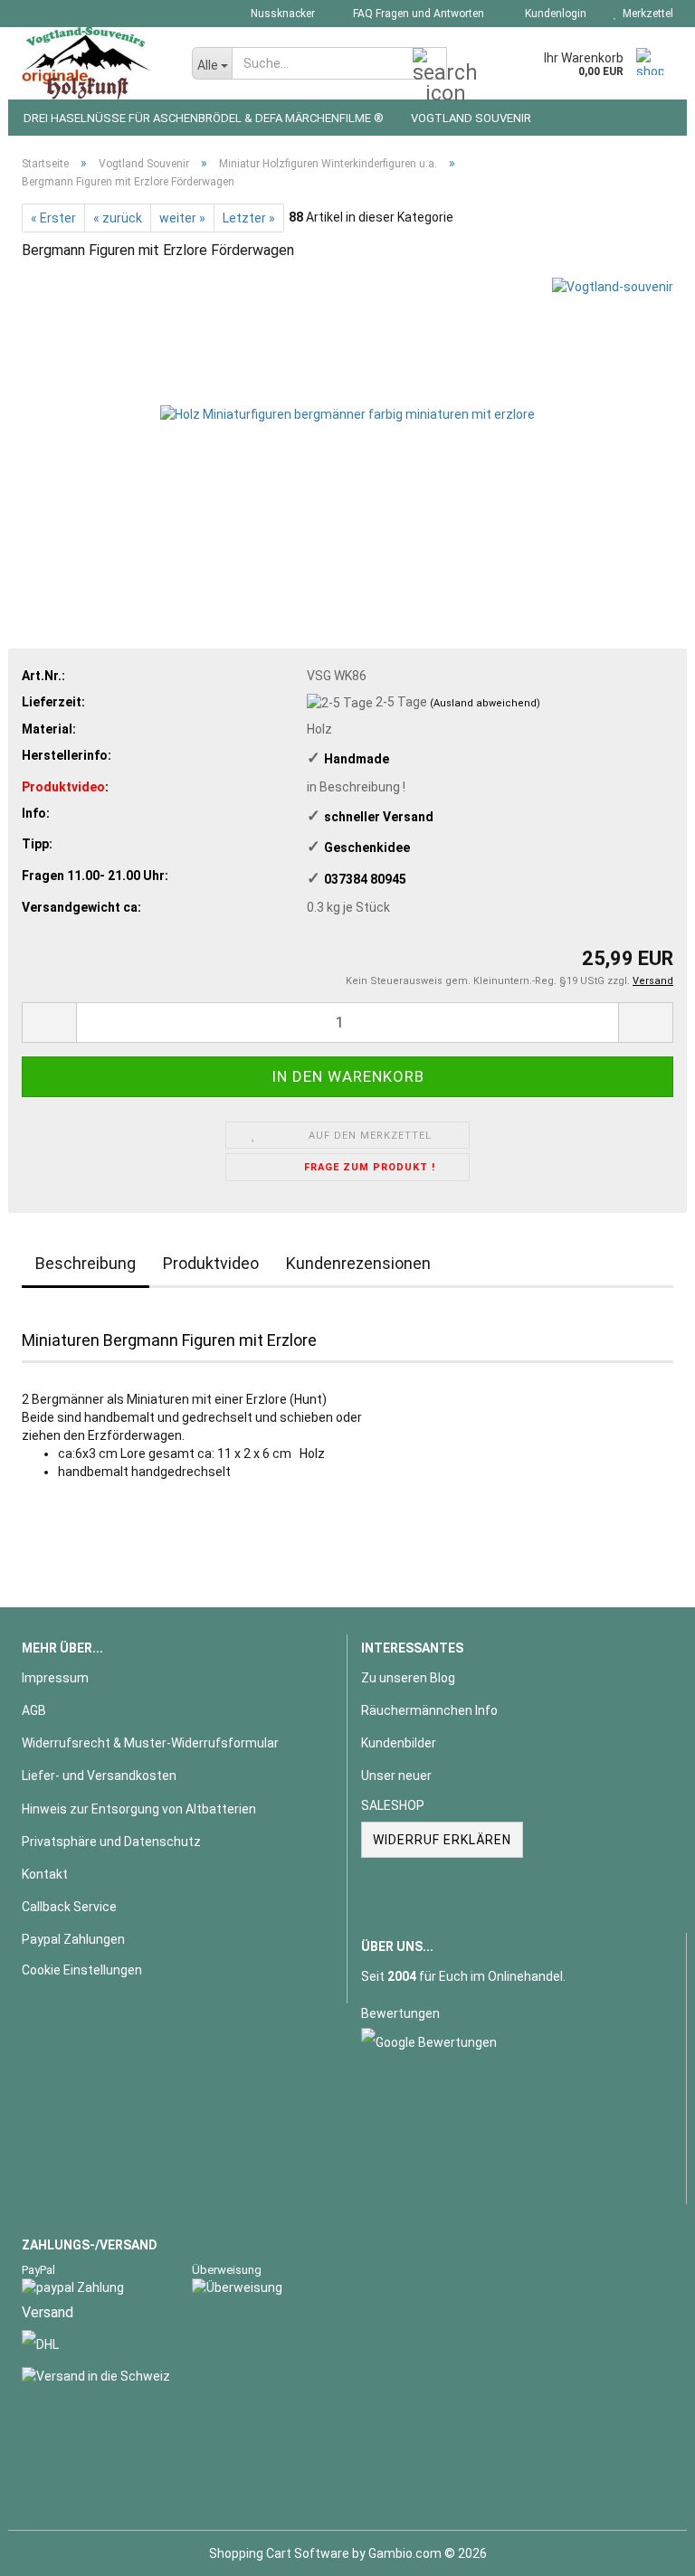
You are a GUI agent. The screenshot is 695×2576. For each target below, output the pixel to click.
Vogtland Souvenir (471, 118)
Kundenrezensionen (358, 1263)
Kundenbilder (399, 1743)
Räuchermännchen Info (429, 1710)
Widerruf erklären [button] (442, 1840)
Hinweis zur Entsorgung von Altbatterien (139, 1809)
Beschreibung (86, 1263)
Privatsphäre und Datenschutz (111, 1842)
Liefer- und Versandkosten (99, 1776)
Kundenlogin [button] (553, 14)
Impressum (55, 1678)
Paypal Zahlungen (73, 1939)
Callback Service (69, 1907)
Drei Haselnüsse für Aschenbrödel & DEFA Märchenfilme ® (204, 118)
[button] (49, 1023)
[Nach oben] (645, 2549)
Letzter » (249, 218)
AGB (34, 1710)
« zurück (118, 218)
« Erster (53, 218)
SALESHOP (393, 1805)
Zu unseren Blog (408, 1678)
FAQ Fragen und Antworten (417, 14)
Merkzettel (645, 14)
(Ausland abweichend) (485, 703)
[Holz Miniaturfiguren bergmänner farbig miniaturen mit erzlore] (347, 412)
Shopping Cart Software (279, 2553)
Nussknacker (281, 14)
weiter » (182, 218)
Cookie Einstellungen (82, 1970)
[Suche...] (430, 64)
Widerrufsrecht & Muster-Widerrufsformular (150, 1743)
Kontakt (45, 1874)
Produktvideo (211, 1263)
